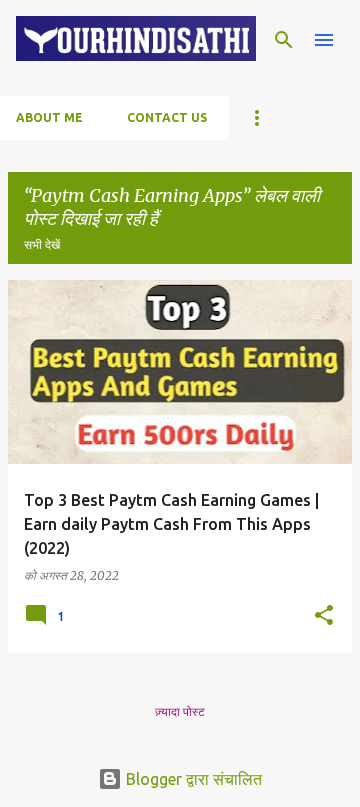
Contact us (167, 117)
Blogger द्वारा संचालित (192, 779)
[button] (324, 616)
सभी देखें (42, 244)
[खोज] (284, 40)
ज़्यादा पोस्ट (180, 711)
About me (49, 117)
